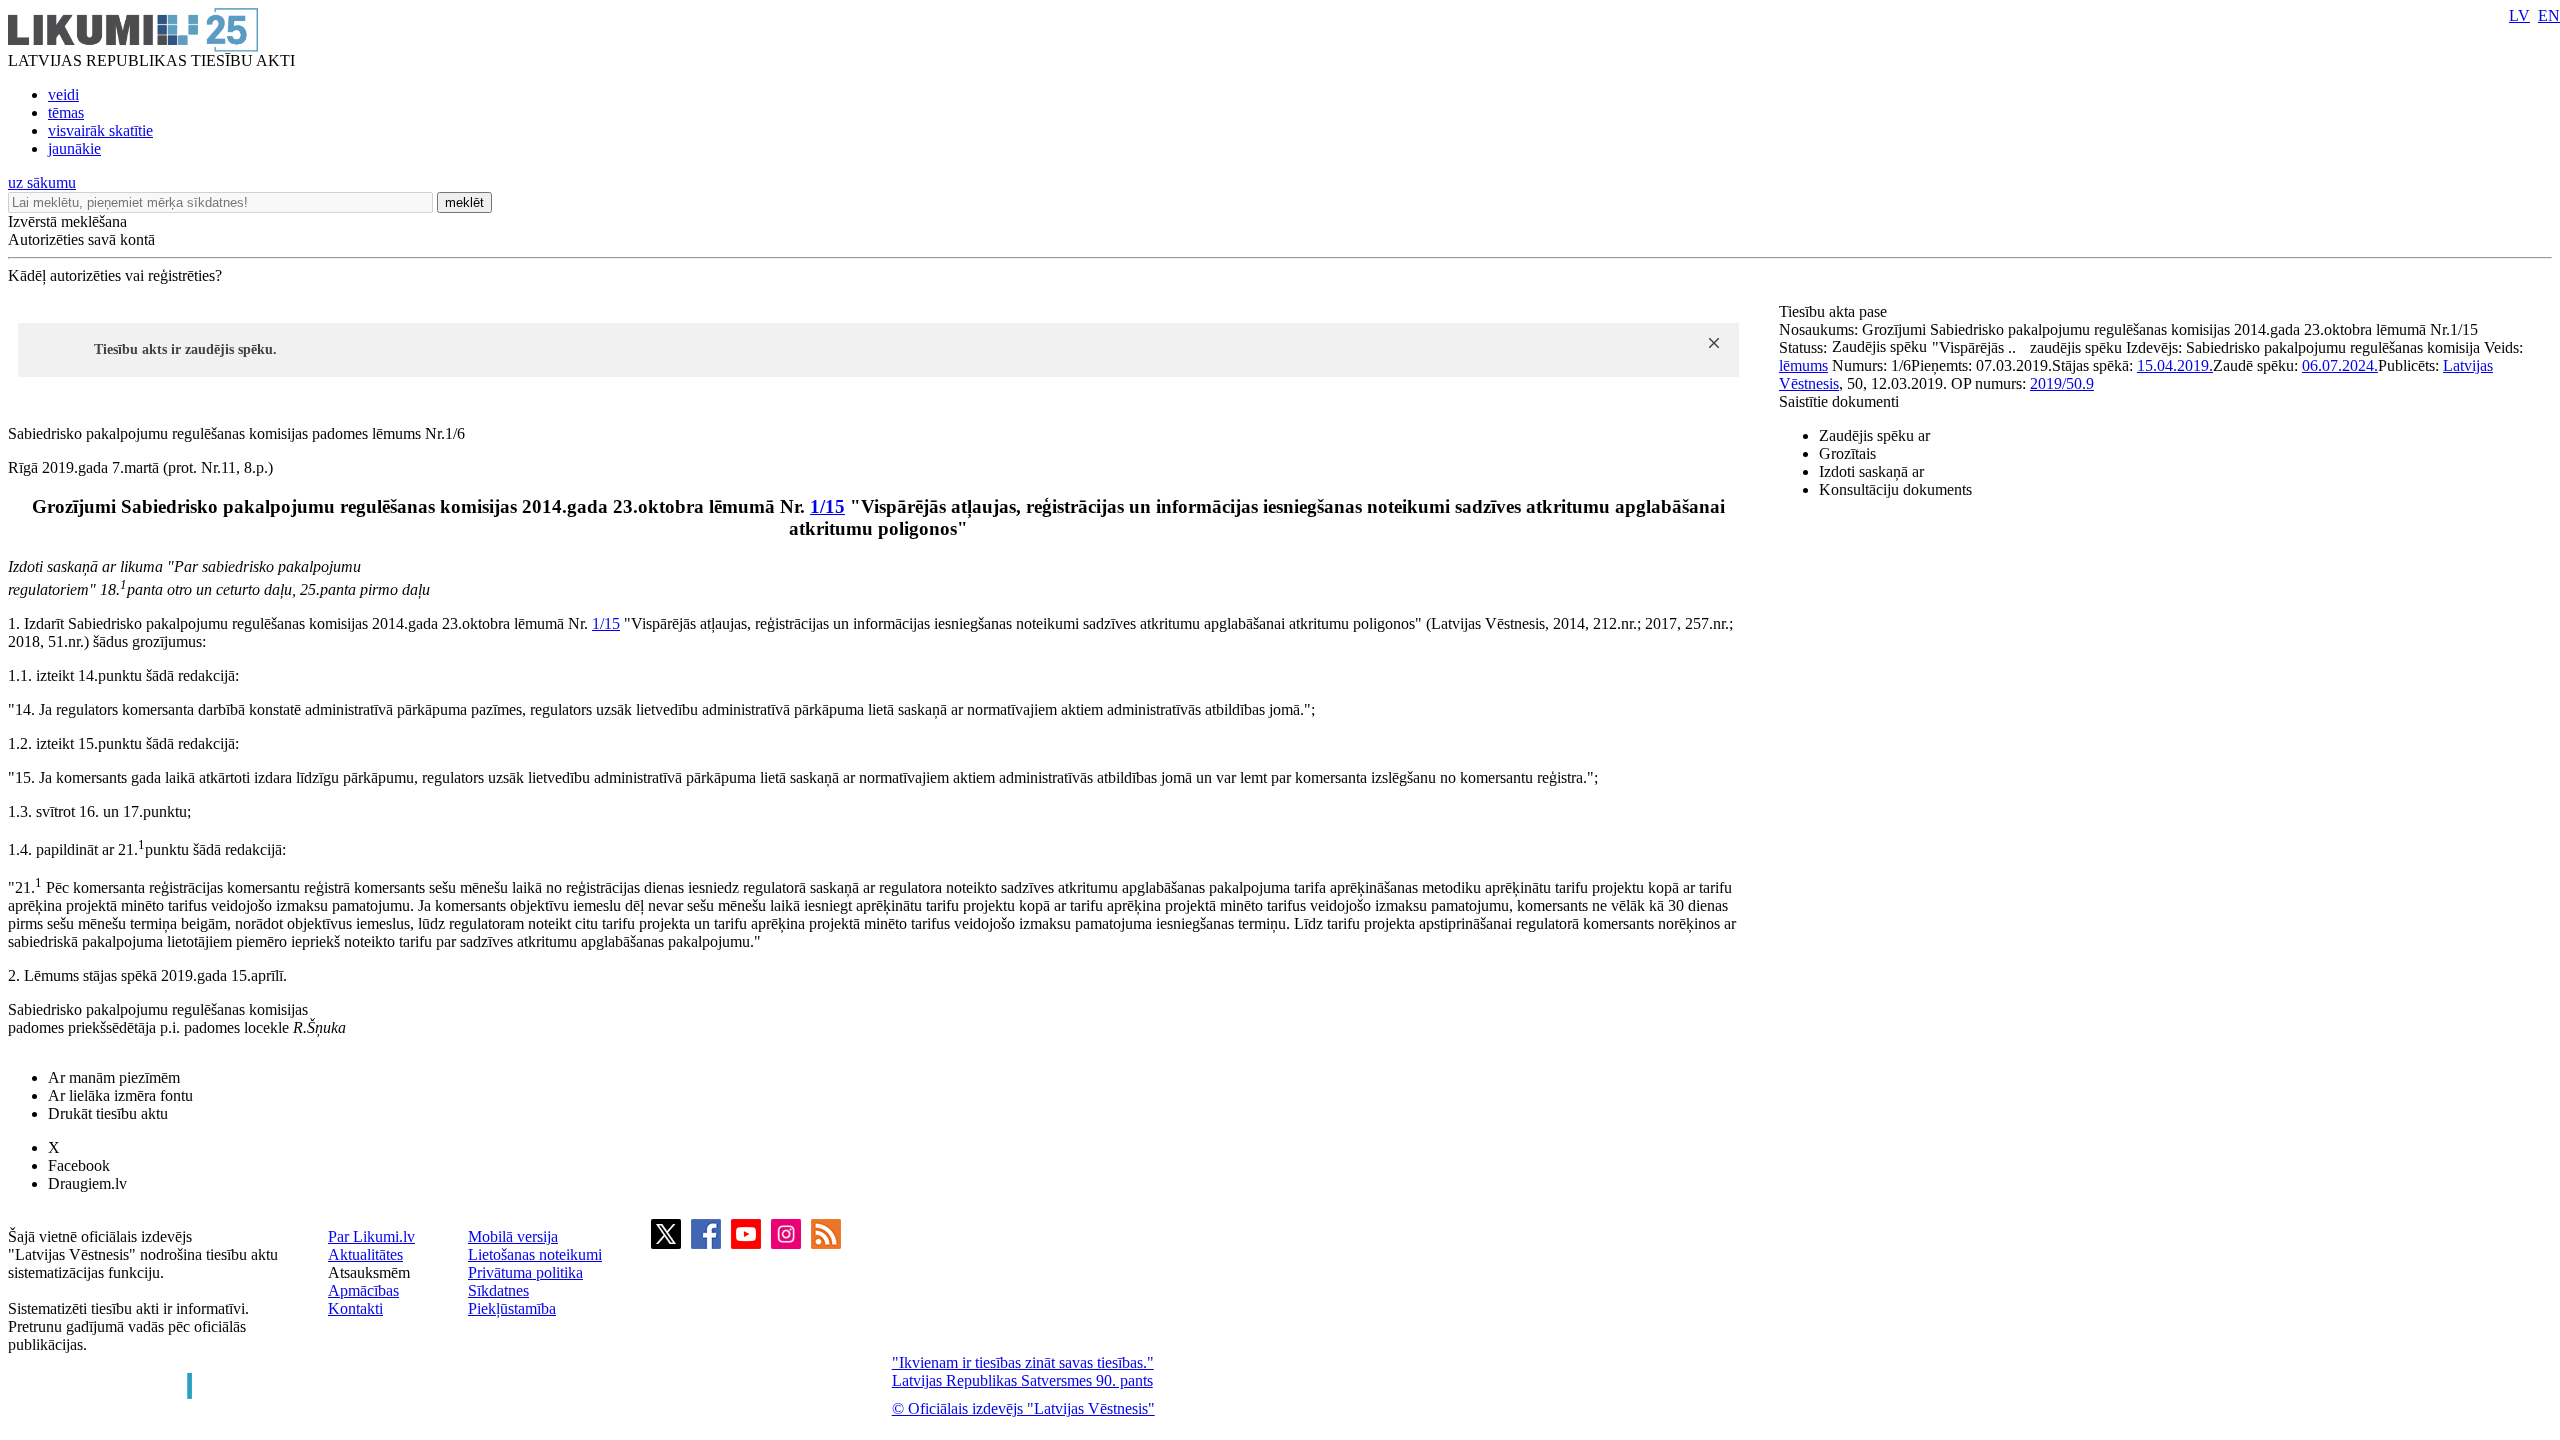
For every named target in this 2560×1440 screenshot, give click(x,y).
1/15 (827, 506)
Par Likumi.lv (371, 1236)
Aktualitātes (365, 1254)
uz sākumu (42, 182)
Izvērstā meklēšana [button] (67, 221)
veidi (63, 94)
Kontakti (355, 1308)
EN (2549, 15)
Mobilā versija (513, 1236)
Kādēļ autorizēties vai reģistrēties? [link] (115, 275)
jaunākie (74, 148)
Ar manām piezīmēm (114, 1077)
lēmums (1803, 365)
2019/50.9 (2062, 383)
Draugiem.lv (87, 1183)
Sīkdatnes (498, 1290)
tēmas (66, 112)
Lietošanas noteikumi (535, 1254)
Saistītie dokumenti (1839, 401)
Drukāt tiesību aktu (108, 1113)
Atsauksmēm (369, 1272)
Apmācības (363, 1290)
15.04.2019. (2175, 365)
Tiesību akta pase (1835, 311)
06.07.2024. (2340, 365)
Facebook (79, 1165)
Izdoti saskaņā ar (1871, 471)
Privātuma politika (525, 1272)
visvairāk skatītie (100, 130)
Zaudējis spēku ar (1874, 435)
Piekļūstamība (512, 1308)
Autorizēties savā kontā (81, 239)
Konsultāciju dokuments (1895, 489)
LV (2519, 15)
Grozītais (1847, 453)
